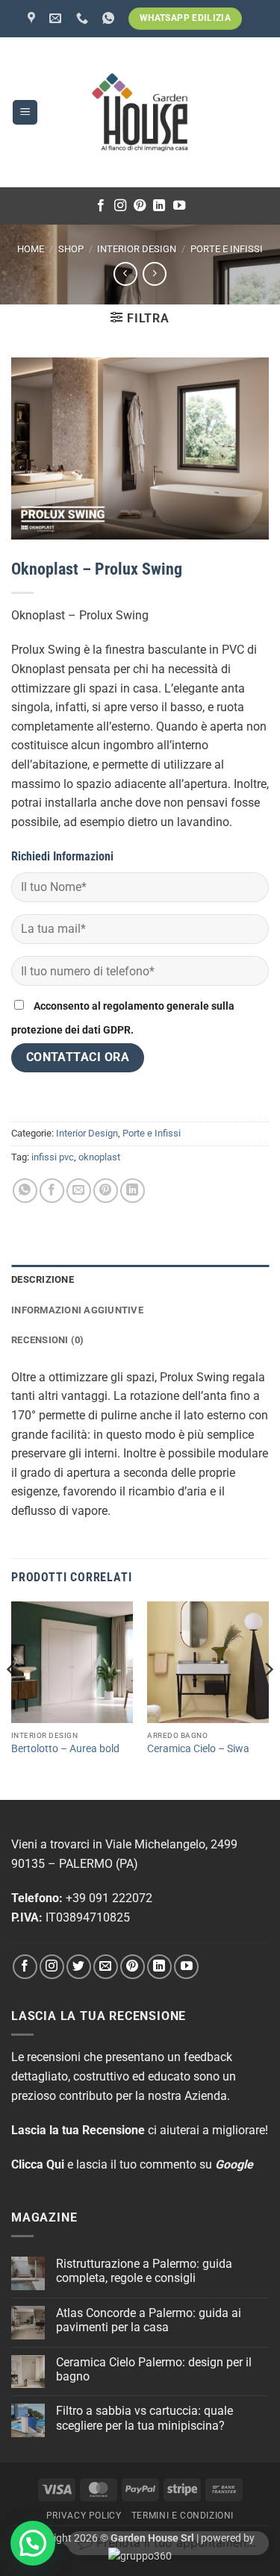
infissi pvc (53, 1157)
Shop (71, 249)
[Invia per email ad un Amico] (79, 1191)
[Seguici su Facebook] (101, 206)
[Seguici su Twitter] (79, 1967)
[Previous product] (154, 273)
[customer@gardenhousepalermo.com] (57, 18)
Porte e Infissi (227, 249)
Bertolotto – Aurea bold (65, 1748)
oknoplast (99, 1157)
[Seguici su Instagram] (120, 206)
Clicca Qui (38, 2164)
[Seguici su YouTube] (179, 206)
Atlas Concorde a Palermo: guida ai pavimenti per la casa (149, 2320)
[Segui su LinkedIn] (159, 206)
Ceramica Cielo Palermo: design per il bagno (154, 2369)
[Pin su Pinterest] (106, 1191)
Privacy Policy (84, 2516)
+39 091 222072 (109, 1898)
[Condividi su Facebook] (52, 1191)
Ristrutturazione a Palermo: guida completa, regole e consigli (144, 2271)
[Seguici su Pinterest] (140, 206)
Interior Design (137, 249)
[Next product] (125, 273)
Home (31, 249)
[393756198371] (110, 18)
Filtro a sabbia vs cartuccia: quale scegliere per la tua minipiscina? (144, 2418)
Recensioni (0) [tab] (48, 1340)
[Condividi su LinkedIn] (133, 1191)
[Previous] (12, 1699)
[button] (25, 112)
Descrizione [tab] (43, 1279)
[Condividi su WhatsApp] (25, 1191)
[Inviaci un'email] (106, 1967)
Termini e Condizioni (183, 2516)
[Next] (268, 1699)
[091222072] (84, 18)
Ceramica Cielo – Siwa (198, 1748)
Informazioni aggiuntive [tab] (77, 1310)
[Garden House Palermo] (33, 18)
